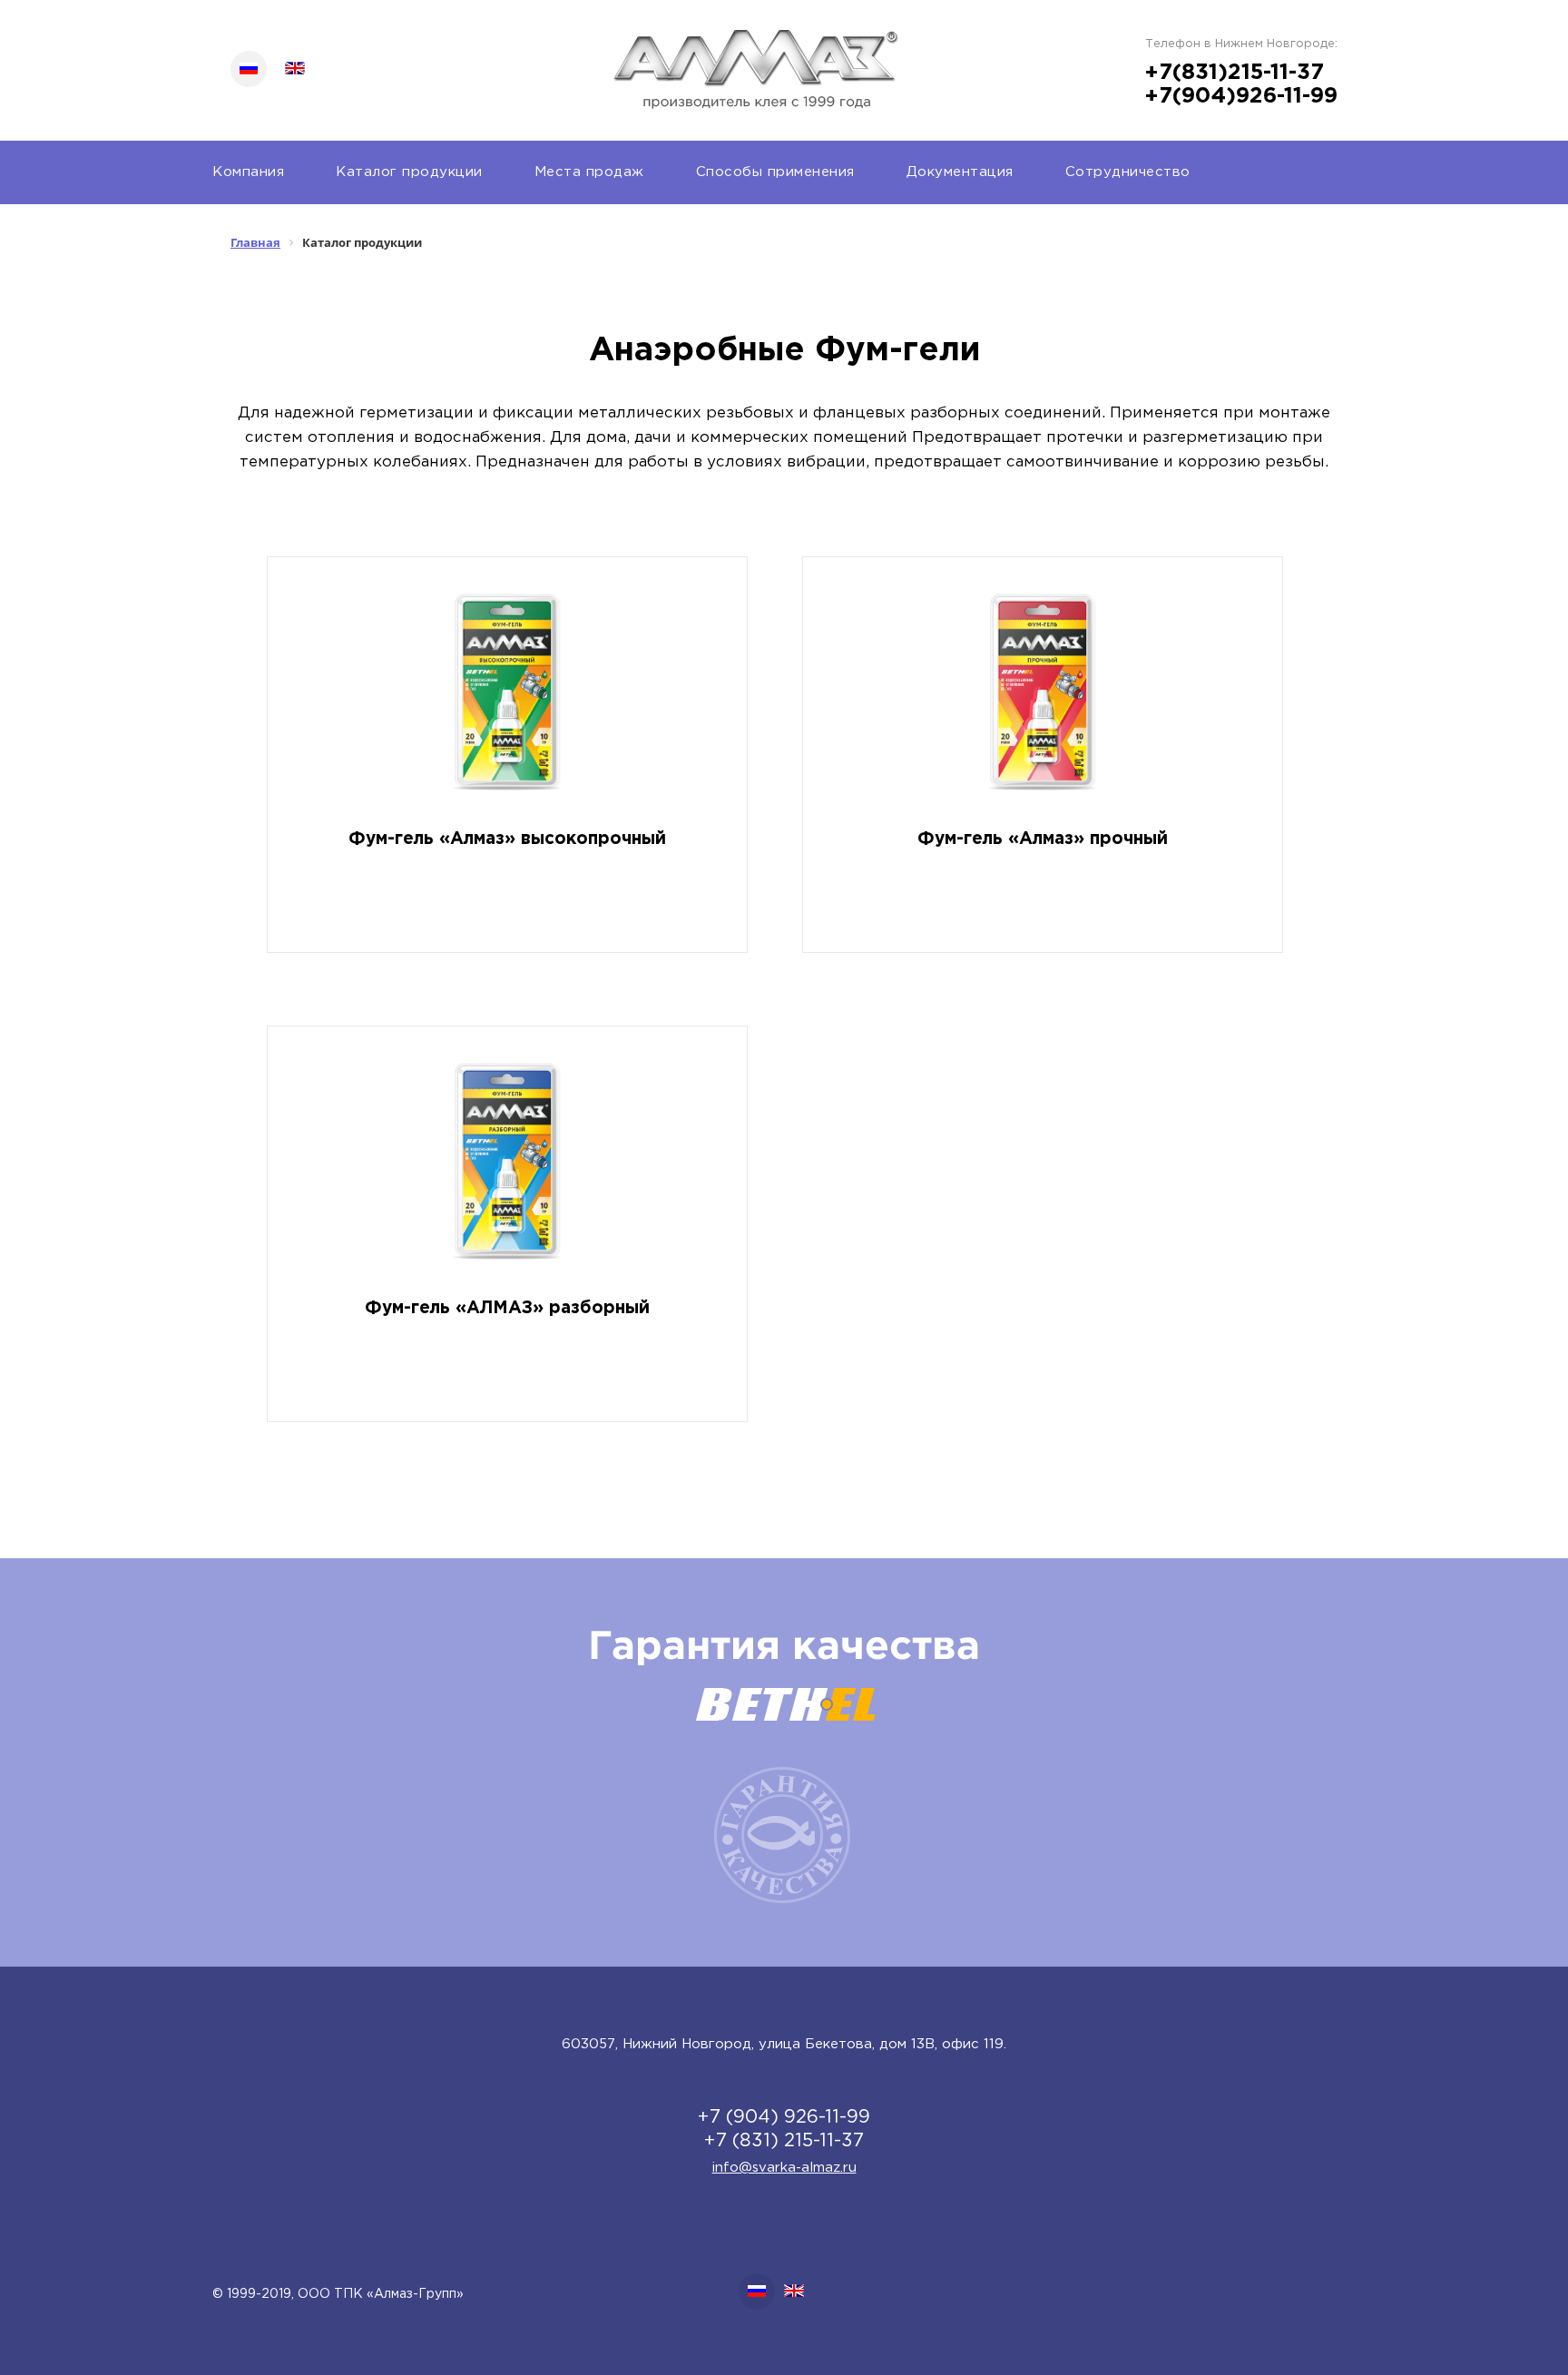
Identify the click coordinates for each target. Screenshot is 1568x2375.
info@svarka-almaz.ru (784, 2168)
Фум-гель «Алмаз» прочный (1043, 839)
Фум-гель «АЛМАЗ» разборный (507, 1308)
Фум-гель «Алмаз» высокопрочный (507, 839)
